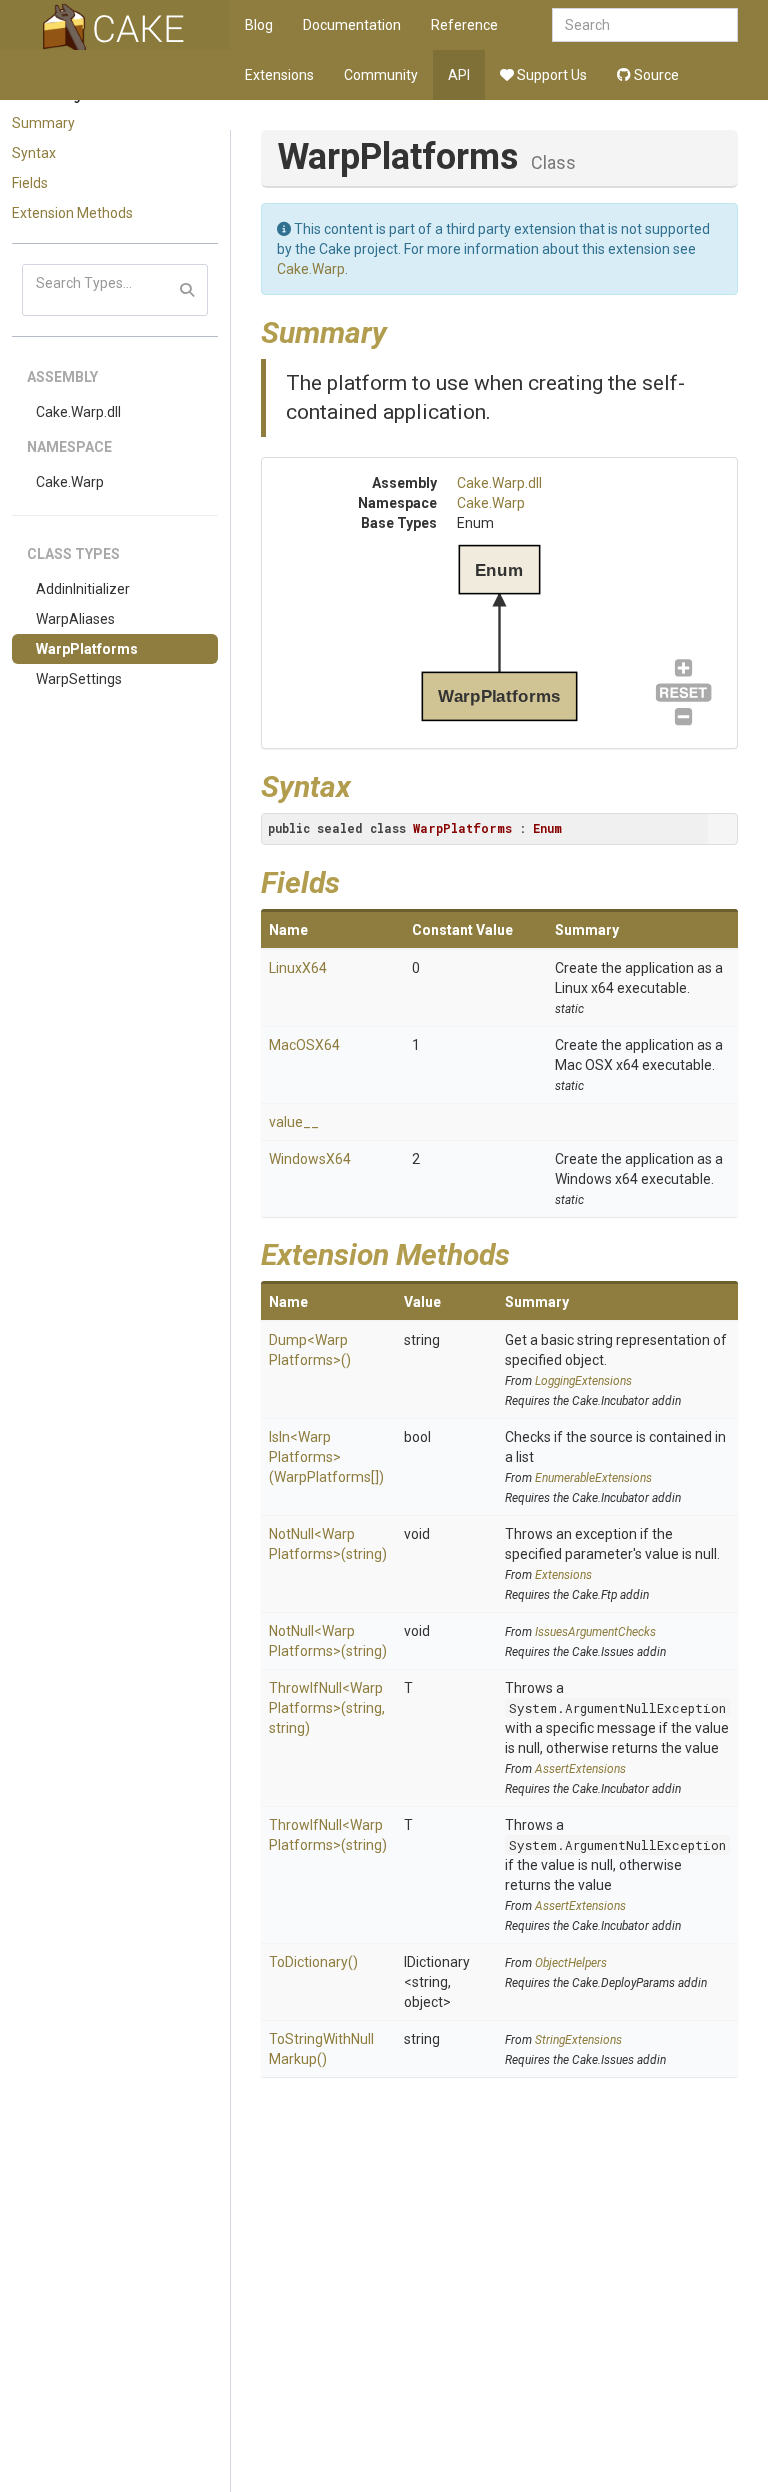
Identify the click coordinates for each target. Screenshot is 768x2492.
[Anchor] (402, 330)
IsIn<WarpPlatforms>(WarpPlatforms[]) (326, 1457)
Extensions (279, 75)
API (459, 75)
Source (655, 75)
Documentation (352, 25)
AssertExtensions (580, 1769)
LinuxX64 (298, 968)
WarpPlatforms (87, 649)
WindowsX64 (310, 1159)
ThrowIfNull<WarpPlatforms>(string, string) (327, 1708)
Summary (43, 123)
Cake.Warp (70, 482)
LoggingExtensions (583, 1381)
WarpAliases (75, 619)
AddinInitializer (83, 589)
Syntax (34, 153)
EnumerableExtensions (593, 1478)
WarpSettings (79, 679)
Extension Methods (72, 213)
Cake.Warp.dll (78, 412)
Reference (464, 25)
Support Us (550, 75)
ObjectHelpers (571, 1963)
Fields (30, 183)
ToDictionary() (313, 1962)
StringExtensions (578, 2040)
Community (381, 75)
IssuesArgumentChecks (595, 1632)
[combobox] (645, 25)
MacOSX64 (304, 1045)
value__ (294, 1122)
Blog (259, 25)
